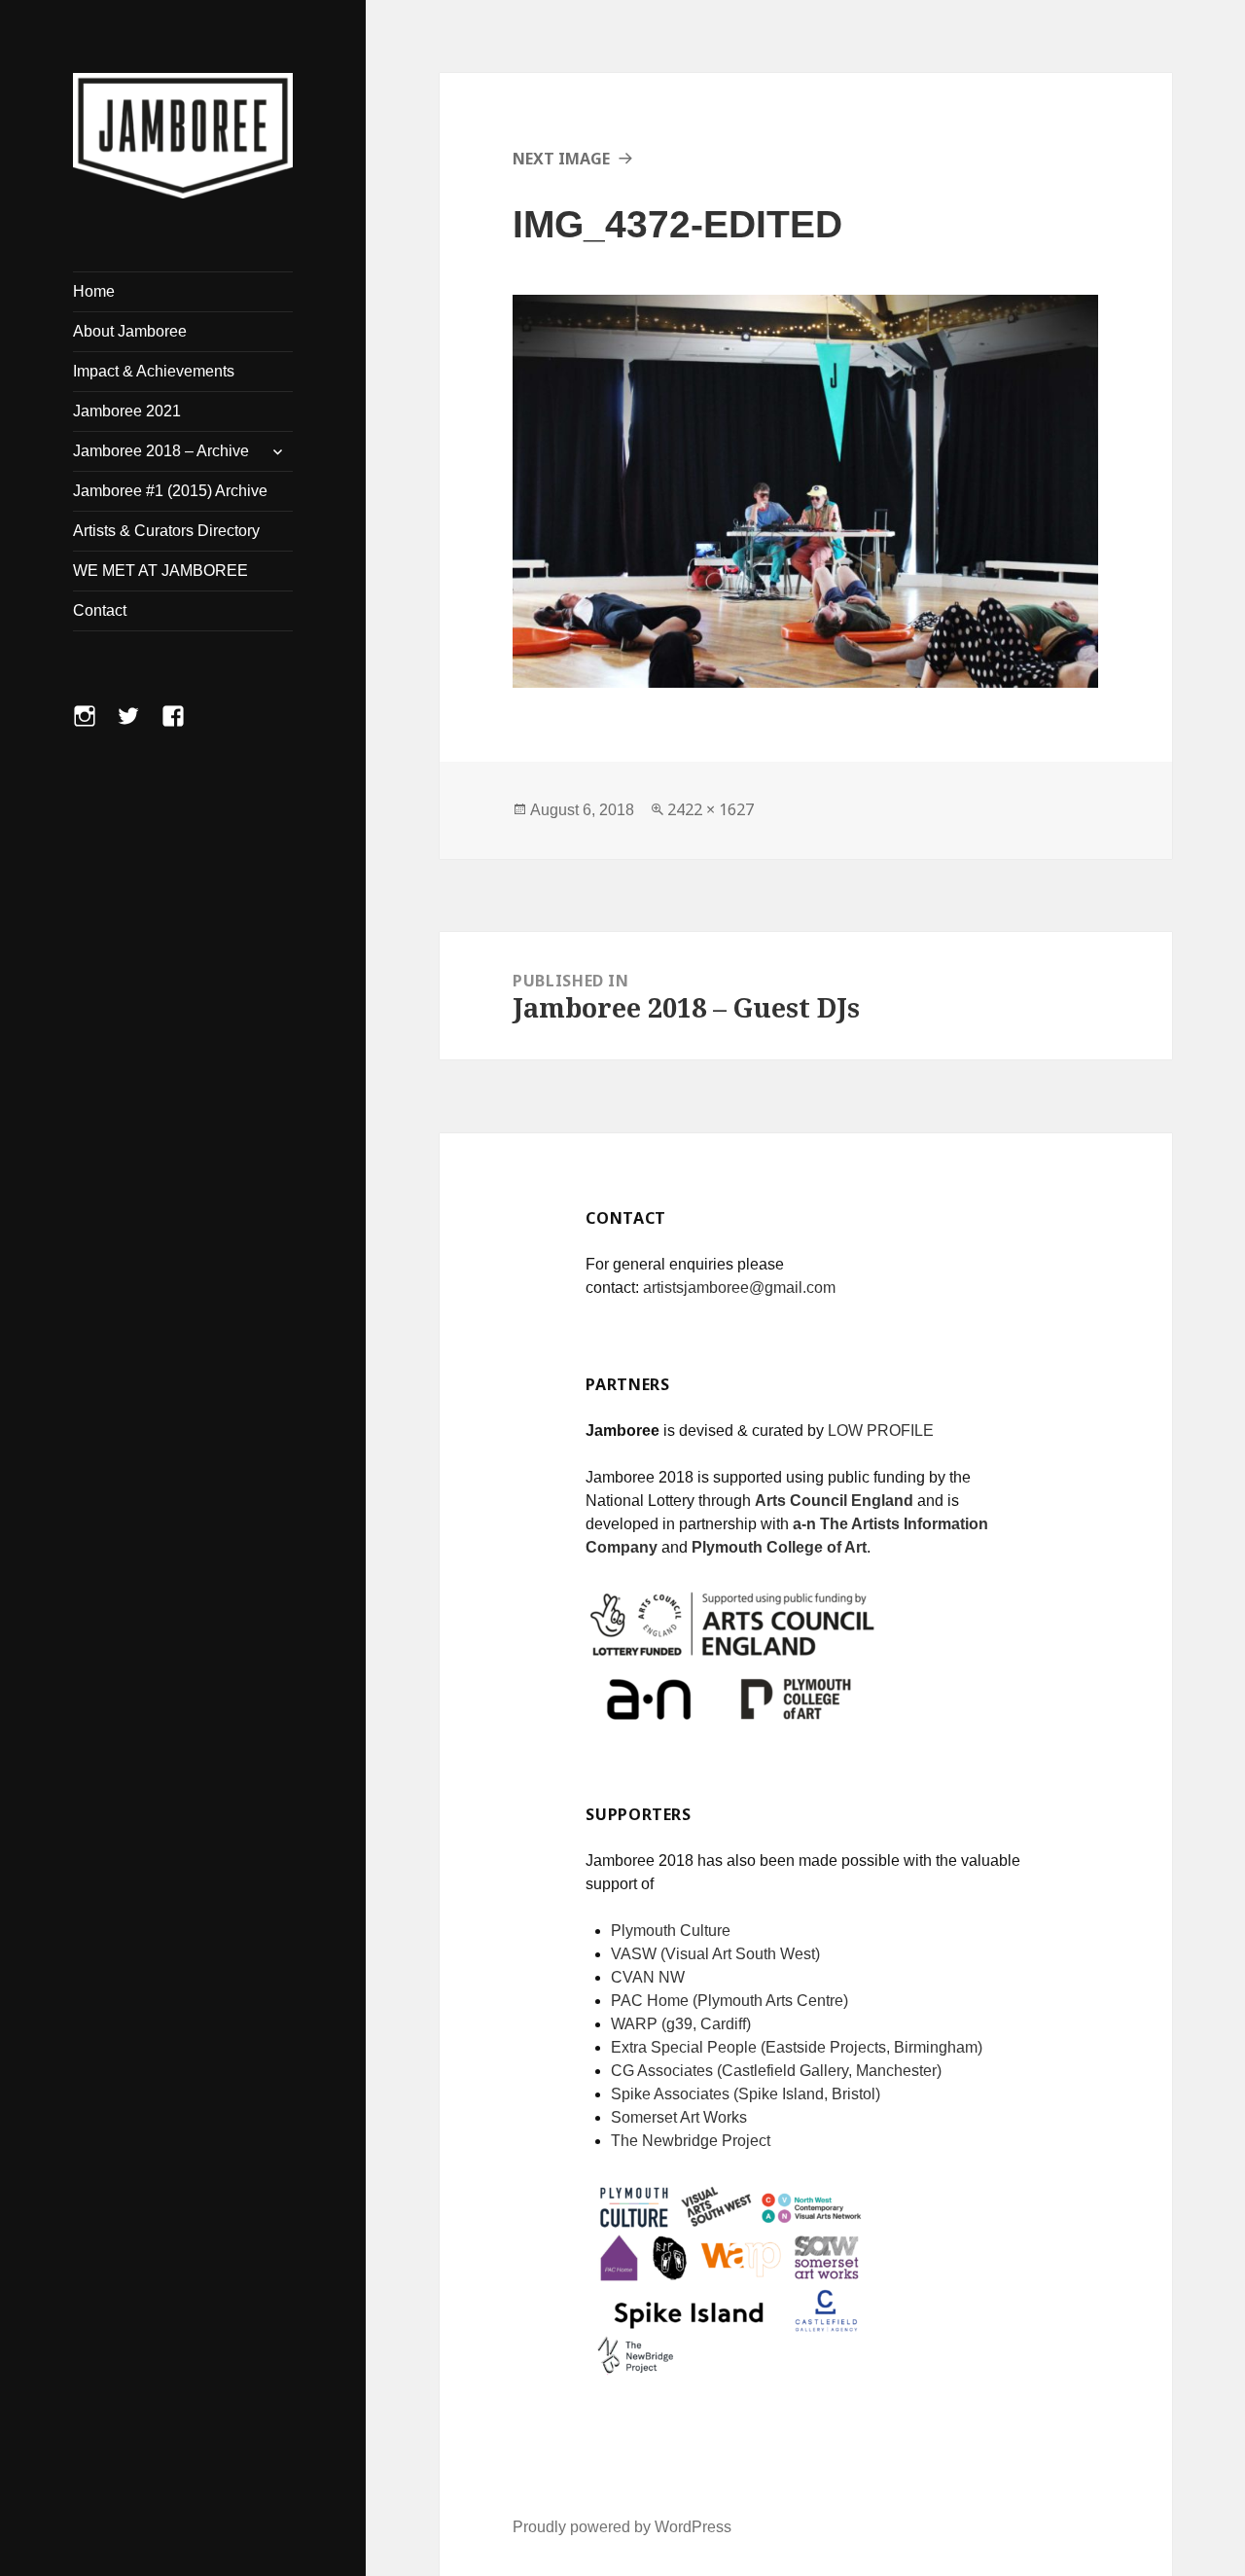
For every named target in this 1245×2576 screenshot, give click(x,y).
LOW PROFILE (881, 1431)
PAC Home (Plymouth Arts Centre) (729, 2001)
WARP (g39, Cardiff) (681, 2024)
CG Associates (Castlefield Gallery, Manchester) (776, 2071)
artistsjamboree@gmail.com (739, 1288)
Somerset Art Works (679, 2117)
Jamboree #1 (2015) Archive (170, 491)
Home (94, 291)
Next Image (561, 159)
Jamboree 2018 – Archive (161, 451)
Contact (100, 610)
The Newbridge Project (691, 2141)
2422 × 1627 (711, 809)
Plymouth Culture (671, 1931)
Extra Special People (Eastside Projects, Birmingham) (797, 2047)
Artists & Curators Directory (166, 531)
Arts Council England (834, 1501)
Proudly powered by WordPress (622, 2527)
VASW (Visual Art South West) (715, 1954)
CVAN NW (648, 1977)
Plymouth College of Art (779, 1547)
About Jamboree (130, 331)
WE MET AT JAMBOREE (160, 571)
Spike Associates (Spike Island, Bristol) (746, 2094)
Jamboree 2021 (127, 411)
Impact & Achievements (154, 371)
